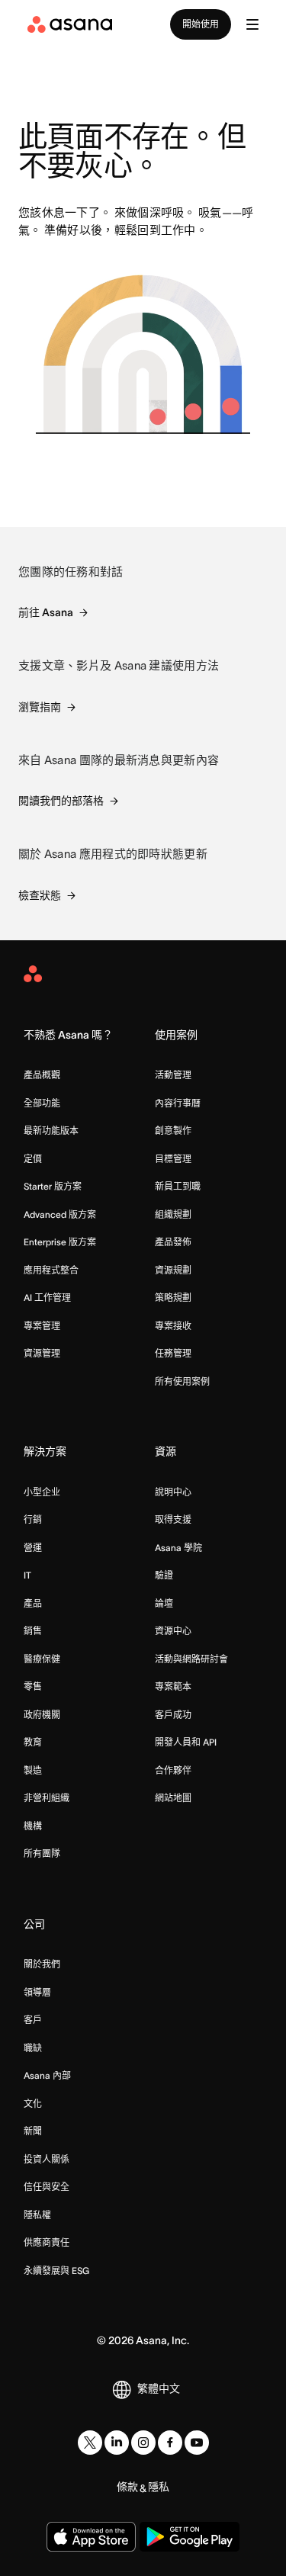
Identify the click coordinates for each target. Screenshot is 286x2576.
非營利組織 (47, 1798)
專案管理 (42, 1326)
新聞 (33, 2131)
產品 (33, 1603)
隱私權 (37, 2215)
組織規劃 (173, 1214)
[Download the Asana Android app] (190, 2537)
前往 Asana (46, 612)
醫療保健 (42, 1659)
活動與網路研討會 (191, 1659)
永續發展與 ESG (56, 2271)
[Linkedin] (117, 2443)
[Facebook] (170, 2443)
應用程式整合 (51, 1270)
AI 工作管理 (47, 1298)
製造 (33, 1770)
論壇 (164, 1603)
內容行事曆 (178, 1103)
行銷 (33, 1519)
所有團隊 (42, 1853)
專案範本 (173, 1686)
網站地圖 (173, 1798)
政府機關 (42, 1715)
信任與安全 (47, 2187)
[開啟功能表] (252, 24)
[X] (90, 2443)
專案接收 (173, 1326)
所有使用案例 (182, 1381)
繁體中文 (159, 2388)
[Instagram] (143, 2443)
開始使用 (201, 24)
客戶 (33, 2020)
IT (27, 1575)
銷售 (33, 1631)
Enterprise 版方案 (60, 1242)
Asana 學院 (178, 1548)
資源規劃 (173, 1270)
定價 (33, 1159)
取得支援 (173, 1519)
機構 (33, 1826)
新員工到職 (178, 1186)
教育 (33, 1742)
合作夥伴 (173, 1770)
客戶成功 (173, 1715)
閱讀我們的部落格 (61, 801)
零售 (33, 1686)
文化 (33, 2104)
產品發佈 (173, 1242)
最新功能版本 (51, 1131)
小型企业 (42, 1492)
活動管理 (173, 1075)
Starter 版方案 (53, 1186)
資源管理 (42, 1353)
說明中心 (173, 1492)
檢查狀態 (40, 895)
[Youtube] (197, 2443)
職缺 (33, 2048)
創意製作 (173, 1131)
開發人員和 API (186, 1742)
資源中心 (173, 1631)
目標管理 (173, 1159)
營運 (33, 1548)
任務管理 (173, 1353)
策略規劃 (173, 1298)
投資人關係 (47, 2159)
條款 (127, 2487)
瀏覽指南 (40, 707)
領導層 (37, 1992)
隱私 (159, 2487)
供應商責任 (47, 2242)
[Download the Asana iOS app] (91, 2537)
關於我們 (42, 1964)
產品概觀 (42, 1075)
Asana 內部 (47, 2075)
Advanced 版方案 (60, 1214)
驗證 (164, 1575)
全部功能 (42, 1103)
